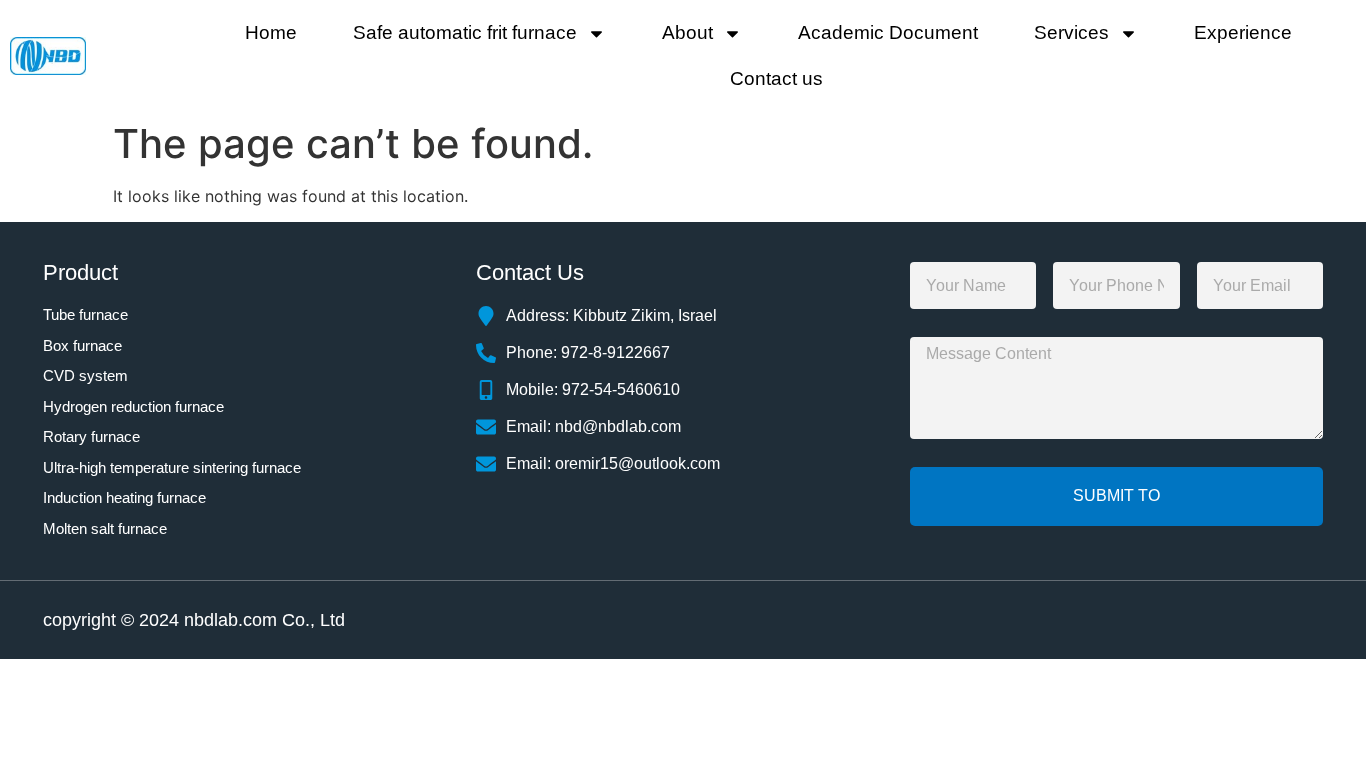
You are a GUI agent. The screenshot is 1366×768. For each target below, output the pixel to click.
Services (1071, 32)
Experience (1243, 32)
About (687, 32)
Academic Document (888, 32)
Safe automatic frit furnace (465, 32)
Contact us (776, 78)
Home (271, 32)
